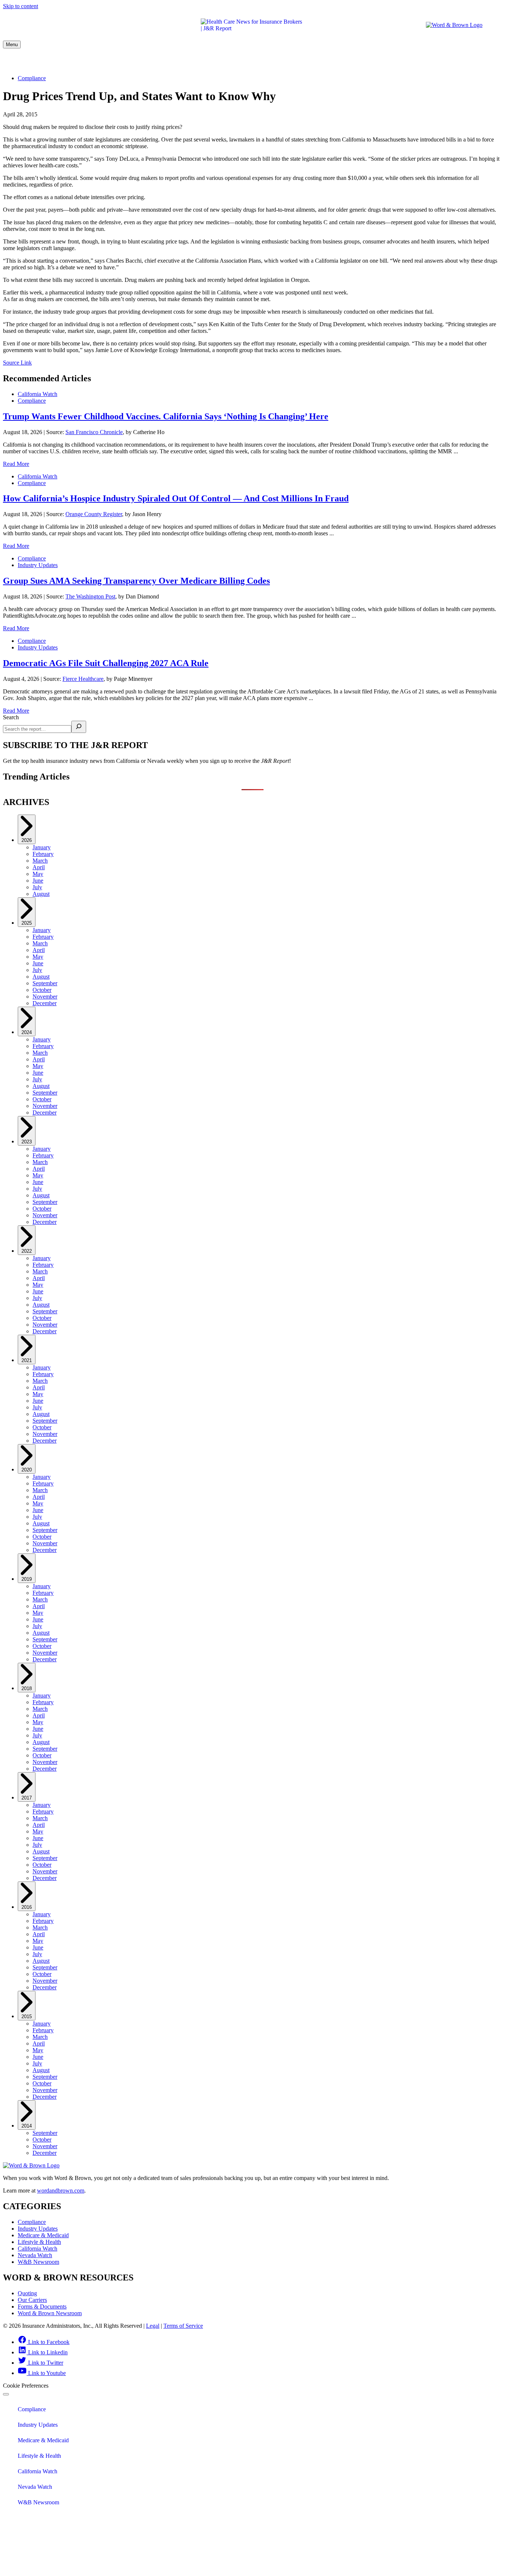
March (40, 861)
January (42, 847)
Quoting (27, 2293)
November (45, 997)
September (45, 983)
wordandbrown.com (61, 2191)
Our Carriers (32, 2300)
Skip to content (21, 6)
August (41, 894)
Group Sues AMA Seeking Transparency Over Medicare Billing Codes (136, 581)
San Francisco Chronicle (94, 432)
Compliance (60, 62)
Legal (153, 2326)
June (38, 881)
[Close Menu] (6, 2394)
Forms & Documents (42, 2307)
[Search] (79, 727)
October (42, 990)
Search (11, 717)
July (37, 887)
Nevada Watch (396, 62)
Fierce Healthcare (83, 679)
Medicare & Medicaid (190, 62)
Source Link (17, 363)
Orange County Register (94, 514)
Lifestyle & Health (265, 62)
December (45, 1003)
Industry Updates (118, 62)
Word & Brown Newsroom (50, 2313)
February (43, 854)
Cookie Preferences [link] (26, 2386)
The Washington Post (90, 596)
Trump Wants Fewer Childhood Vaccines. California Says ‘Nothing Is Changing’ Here (166, 416)
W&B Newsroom (455, 62)
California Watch (334, 62)
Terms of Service (183, 2326)
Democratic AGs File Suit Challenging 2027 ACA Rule (106, 663)
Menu (12, 45)
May (38, 874)
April (39, 867)
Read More (16, 464)
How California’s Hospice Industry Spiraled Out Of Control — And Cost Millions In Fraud (176, 498)
